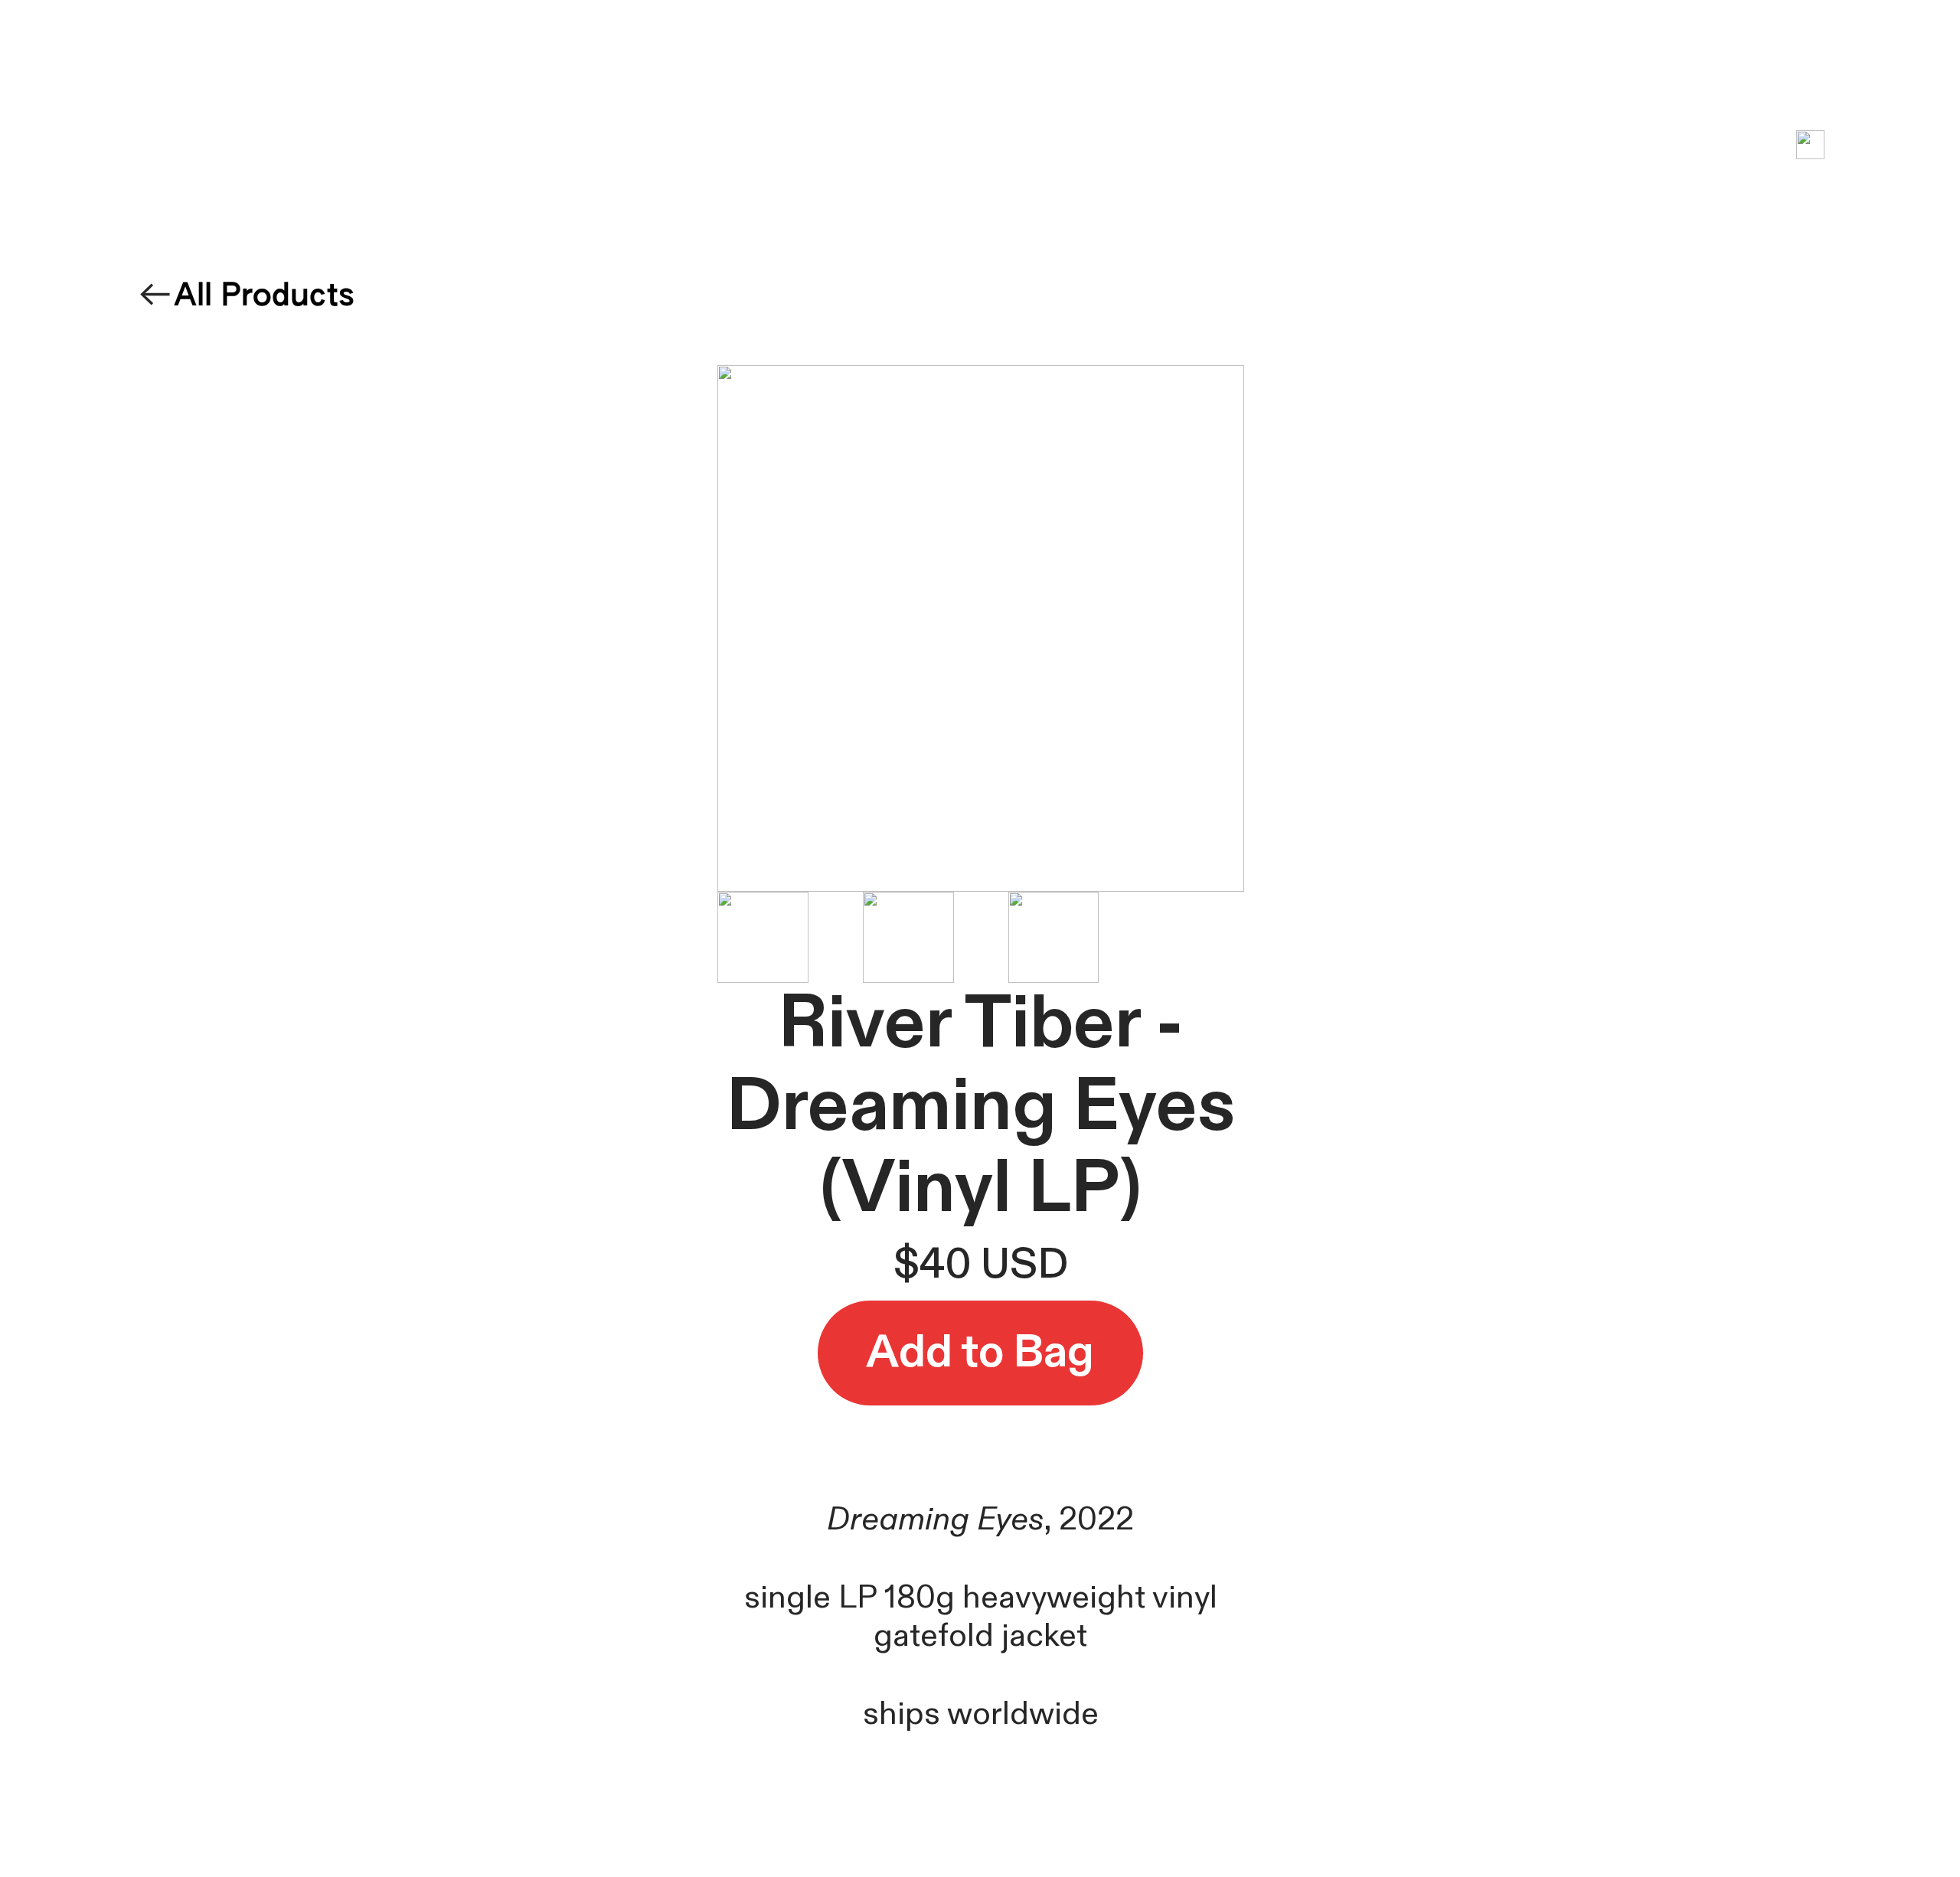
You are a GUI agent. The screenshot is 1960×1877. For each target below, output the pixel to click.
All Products (264, 297)
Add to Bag (980, 1353)
